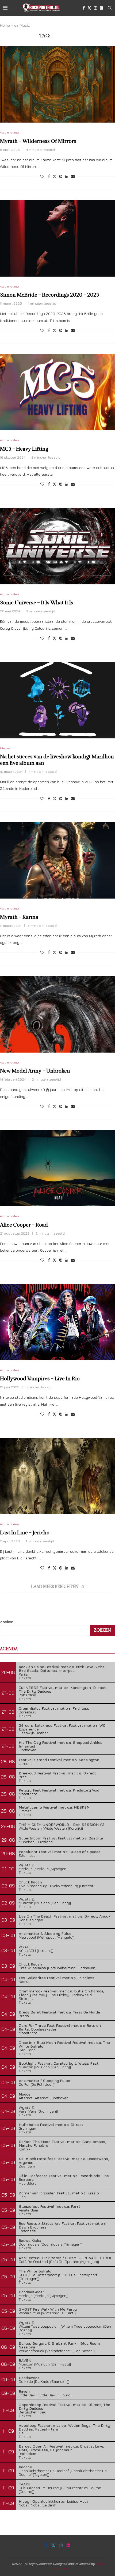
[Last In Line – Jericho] (57, 1476)
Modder (25, 2094)
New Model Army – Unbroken (35, 1071)
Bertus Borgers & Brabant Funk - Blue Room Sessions (59, 2345)
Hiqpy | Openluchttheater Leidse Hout (54, 2501)
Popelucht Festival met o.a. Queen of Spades (60, 1852)
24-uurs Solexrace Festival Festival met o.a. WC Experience (62, 1727)
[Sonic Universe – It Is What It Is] (57, 546)
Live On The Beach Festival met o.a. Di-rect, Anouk (64, 1916)
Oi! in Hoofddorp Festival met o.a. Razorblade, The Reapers (64, 2177)
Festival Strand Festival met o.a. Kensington (59, 1760)
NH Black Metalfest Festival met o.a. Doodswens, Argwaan (64, 2160)
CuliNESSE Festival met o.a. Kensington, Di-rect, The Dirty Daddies (63, 1689)
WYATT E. (27, 1947)
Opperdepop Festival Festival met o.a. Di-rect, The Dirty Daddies (64, 2406)
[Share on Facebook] (49, 176)
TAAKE (25, 2484)
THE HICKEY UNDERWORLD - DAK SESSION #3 (62, 1824)
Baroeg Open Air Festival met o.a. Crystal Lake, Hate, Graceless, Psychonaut (61, 2448)
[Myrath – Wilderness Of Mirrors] (57, 85)
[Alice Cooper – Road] (57, 1168)
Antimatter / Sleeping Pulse (44, 2080)
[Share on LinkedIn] (67, 176)
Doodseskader (31, 2292)
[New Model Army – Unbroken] (57, 1014)
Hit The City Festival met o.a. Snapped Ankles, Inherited (61, 1744)
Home (5, 25)
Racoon (25, 2467)
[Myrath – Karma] (57, 861)
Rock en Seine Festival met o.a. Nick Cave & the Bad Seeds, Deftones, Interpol (62, 1669)
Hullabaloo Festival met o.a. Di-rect (51, 2124)
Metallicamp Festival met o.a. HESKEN (54, 1807)
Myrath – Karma (19, 917)
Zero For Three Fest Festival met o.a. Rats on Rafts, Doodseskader (60, 2027)
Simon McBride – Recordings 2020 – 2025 (49, 295)
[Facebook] (84, 8)
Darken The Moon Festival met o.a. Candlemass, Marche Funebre (62, 2143)
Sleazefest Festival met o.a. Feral (49, 2206)
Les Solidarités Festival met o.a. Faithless (57, 1978)
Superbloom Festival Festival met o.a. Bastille (61, 1838)
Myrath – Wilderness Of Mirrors (38, 141)
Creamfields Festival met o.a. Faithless (54, 1708)
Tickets (25, 1678)
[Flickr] (101, 8)
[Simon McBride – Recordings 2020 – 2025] (57, 238)
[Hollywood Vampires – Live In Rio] (57, 1322)
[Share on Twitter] (55, 176)
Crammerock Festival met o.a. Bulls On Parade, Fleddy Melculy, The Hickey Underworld (62, 1993)
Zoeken (7, 1622)
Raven (24, 2391)
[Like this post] (42, 176)
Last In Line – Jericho (25, 1532)
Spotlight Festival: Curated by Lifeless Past (59, 2063)
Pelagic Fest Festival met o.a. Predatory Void (59, 1790)
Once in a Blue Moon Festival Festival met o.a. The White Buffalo (64, 2044)
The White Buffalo (35, 2271)
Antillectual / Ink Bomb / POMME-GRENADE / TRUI (65, 2258)
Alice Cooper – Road (24, 1225)
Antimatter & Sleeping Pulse (45, 1933)
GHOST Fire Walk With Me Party (48, 2309)
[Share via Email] (73, 176)
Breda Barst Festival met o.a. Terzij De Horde (59, 2012)
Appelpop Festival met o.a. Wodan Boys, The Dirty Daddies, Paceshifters (64, 2427)
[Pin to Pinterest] (61, 176)
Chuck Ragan (30, 1882)
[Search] (110, 8)
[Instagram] (95, 8)
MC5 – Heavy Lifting (24, 449)
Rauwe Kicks (30, 2240)
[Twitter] (89, 8)
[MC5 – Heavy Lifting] (57, 392)
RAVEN (25, 2360)
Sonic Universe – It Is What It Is (37, 602)
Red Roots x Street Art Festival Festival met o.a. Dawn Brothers (63, 2225)
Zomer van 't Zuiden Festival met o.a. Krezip (59, 2193)
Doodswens (29, 2378)
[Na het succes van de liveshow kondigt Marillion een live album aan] (57, 700)
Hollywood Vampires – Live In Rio (40, 1378)
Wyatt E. (27, 1865)
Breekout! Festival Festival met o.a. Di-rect (57, 1773)
